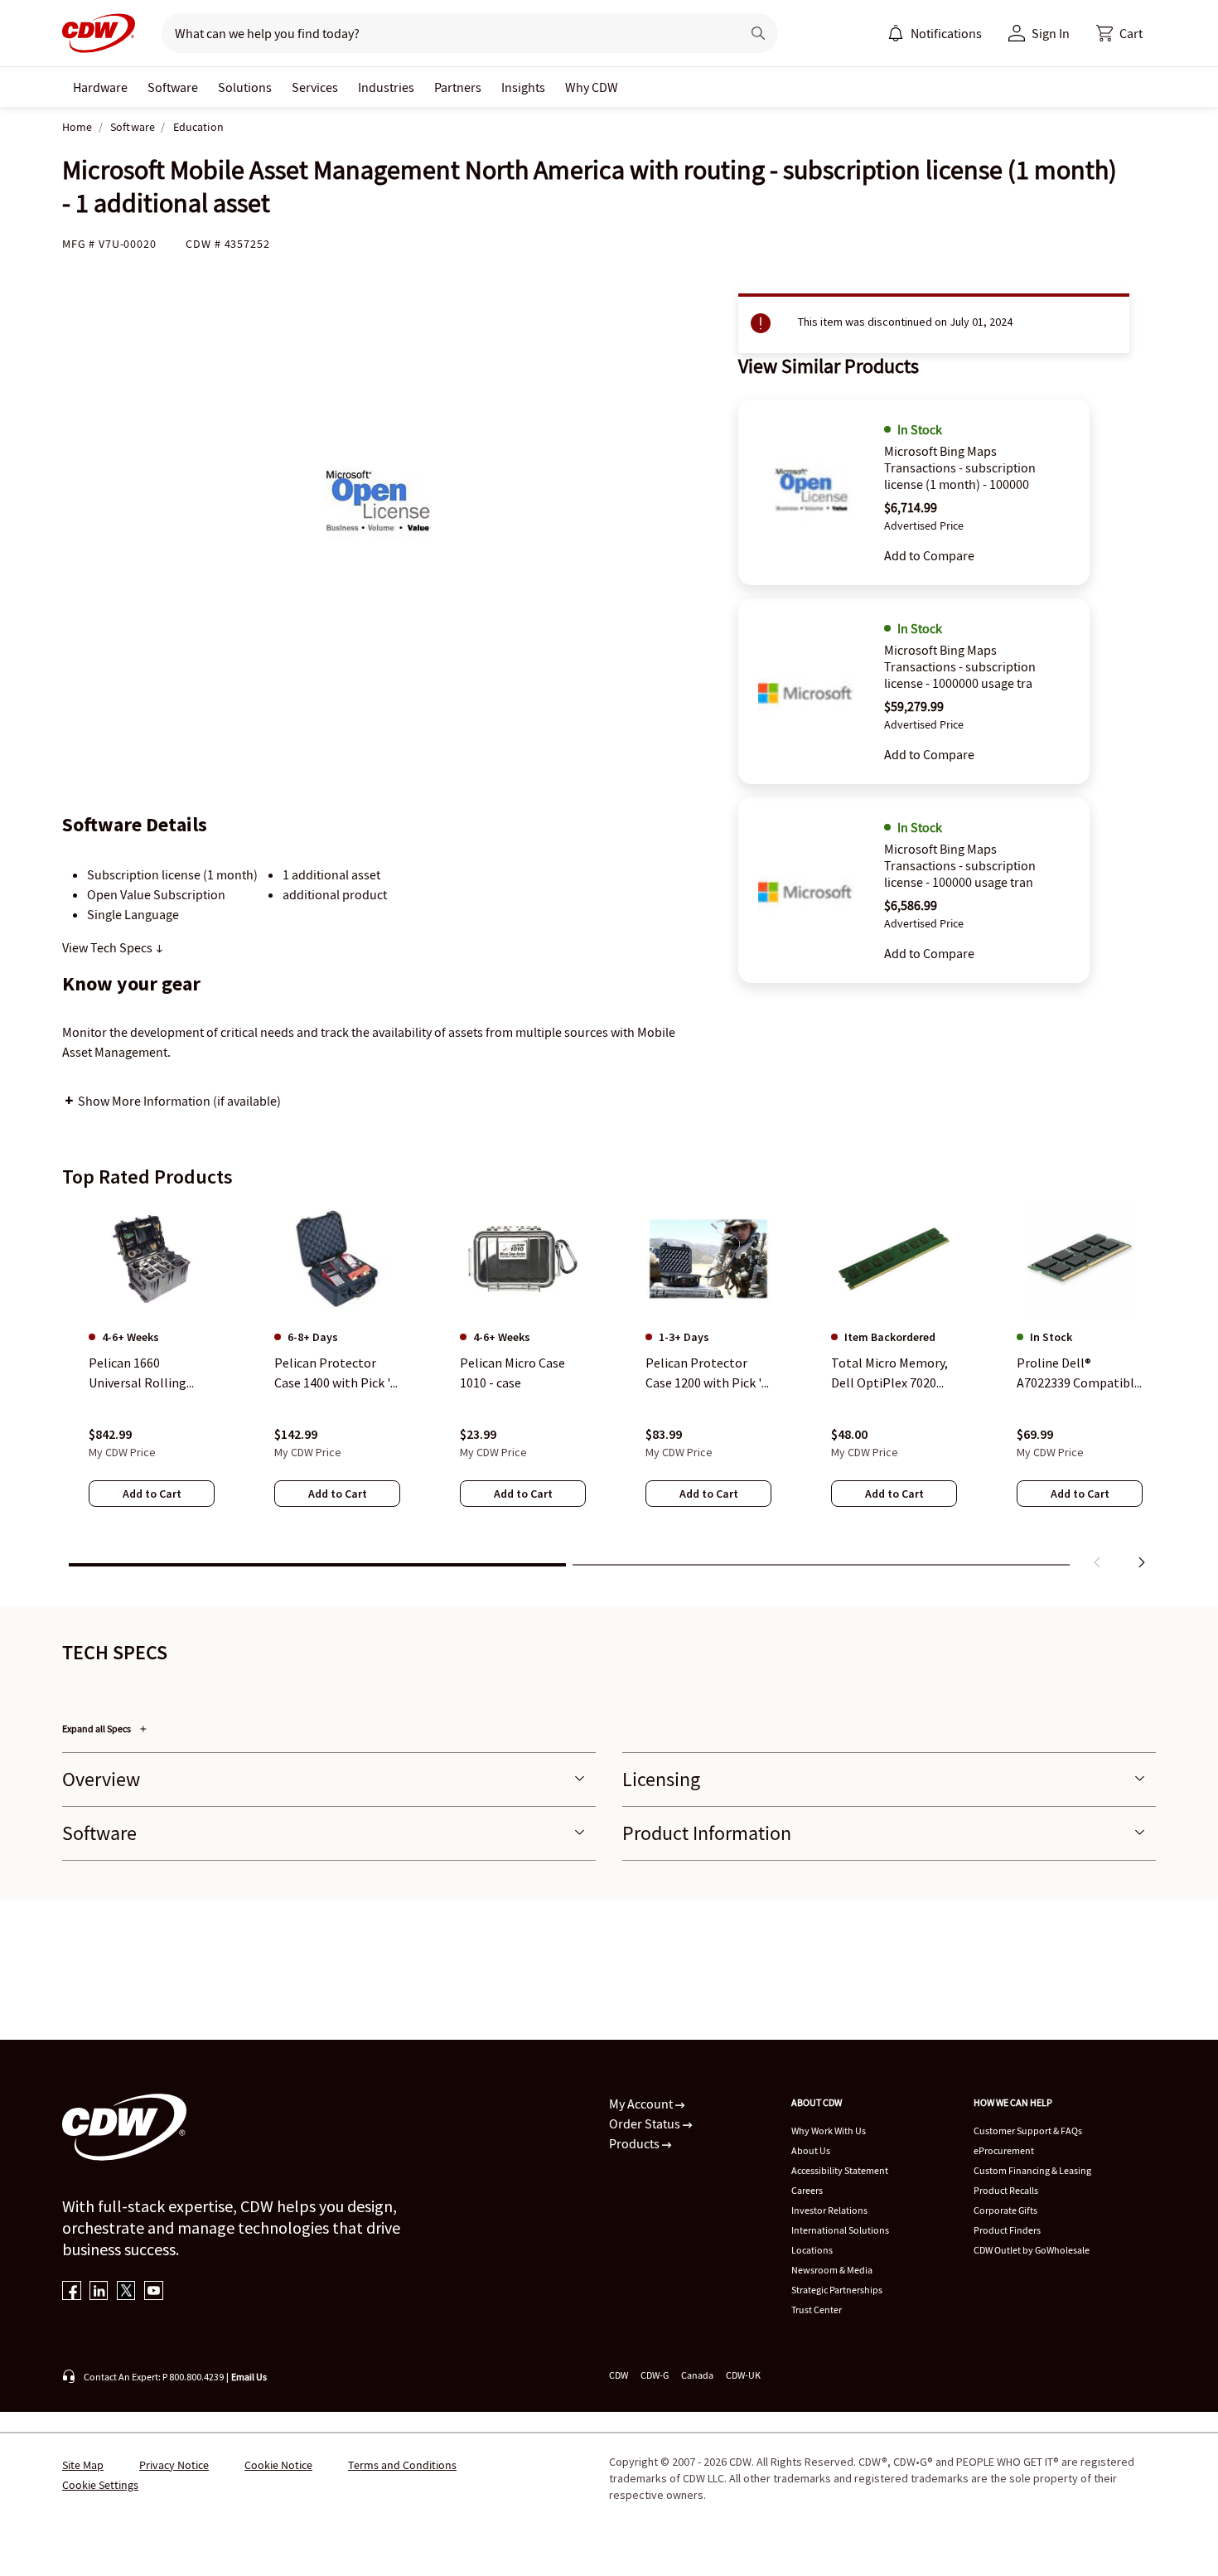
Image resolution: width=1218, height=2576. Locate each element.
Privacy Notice (174, 2465)
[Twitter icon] (126, 2292)
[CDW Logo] (99, 33)
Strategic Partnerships (837, 2290)
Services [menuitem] (315, 87)
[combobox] (445, 33)
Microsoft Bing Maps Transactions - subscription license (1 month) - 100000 (960, 467)
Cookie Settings (100, 2485)
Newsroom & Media (832, 2270)
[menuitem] (896, 33)
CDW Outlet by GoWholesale (1032, 2250)
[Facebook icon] (72, 2292)
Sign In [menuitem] (1051, 33)
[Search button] (758, 33)
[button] (1119, 33)
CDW (619, 2375)
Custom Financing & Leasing (1032, 2170)
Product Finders (1007, 2230)
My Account (642, 2104)
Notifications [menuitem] (946, 33)
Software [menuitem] (173, 87)
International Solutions (840, 2230)
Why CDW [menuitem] (592, 87)
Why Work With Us (829, 2131)
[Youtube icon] (154, 2292)
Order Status (646, 2123)
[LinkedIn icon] (99, 2292)
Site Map (83, 2465)
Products (636, 2143)
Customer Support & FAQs (1028, 2131)
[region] (609, 1390)
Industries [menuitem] (386, 87)
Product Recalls (1006, 2190)
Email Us (249, 2377)
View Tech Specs (109, 947)
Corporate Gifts (1005, 2210)
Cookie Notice (278, 2465)
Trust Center (817, 2310)
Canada (697, 2375)
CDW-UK (743, 2375)
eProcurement (1004, 2150)
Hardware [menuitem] (100, 87)
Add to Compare (929, 555)
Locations (812, 2250)
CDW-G (655, 2375)
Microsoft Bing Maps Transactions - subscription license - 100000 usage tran (960, 865)
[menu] (935, 33)
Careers (807, 2190)
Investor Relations (829, 2210)
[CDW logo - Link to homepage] (99, 33)
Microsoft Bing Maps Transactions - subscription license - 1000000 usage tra (960, 666)
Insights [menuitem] (523, 87)
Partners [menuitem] (458, 87)
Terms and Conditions (402, 2465)
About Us (811, 2150)
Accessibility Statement (840, 2170)
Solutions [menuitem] (245, 87)
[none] (100, 87)
